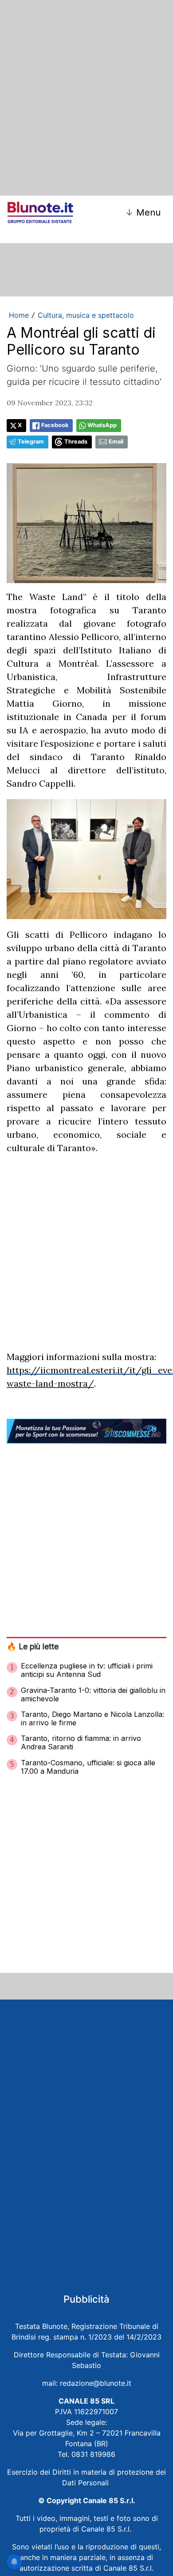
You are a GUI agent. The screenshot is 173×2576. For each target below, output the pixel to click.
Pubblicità (86, 2299)
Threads (76, 442)
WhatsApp (102, 425)
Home (19, 315)
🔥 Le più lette (33, 1646)
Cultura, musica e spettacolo (86, 315)
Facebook (55, 425)
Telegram (31, 442)
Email (116, 442)
